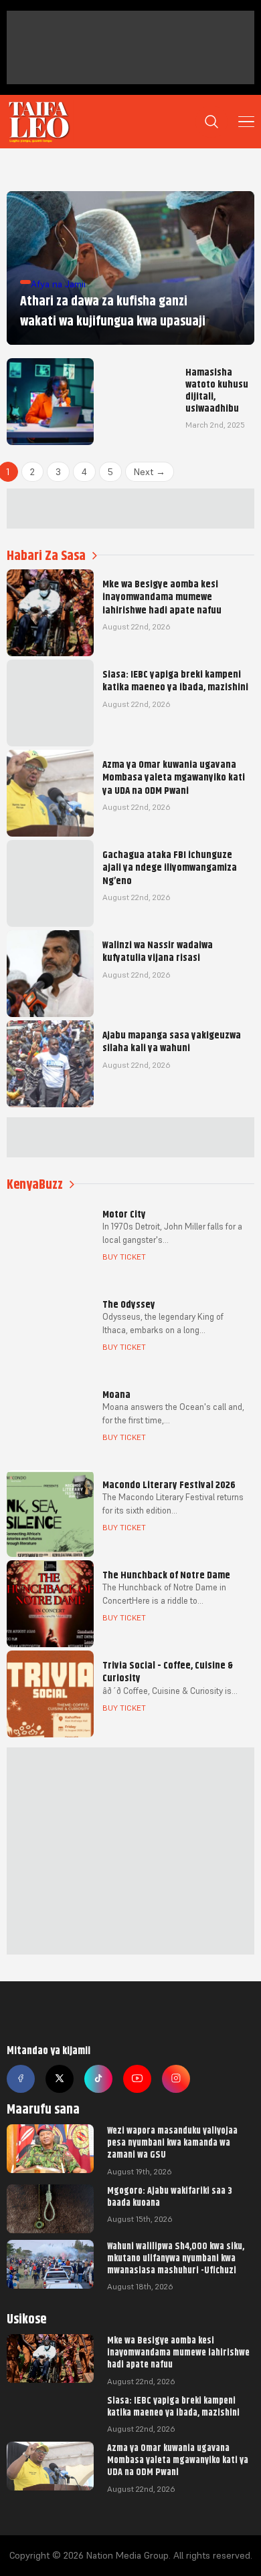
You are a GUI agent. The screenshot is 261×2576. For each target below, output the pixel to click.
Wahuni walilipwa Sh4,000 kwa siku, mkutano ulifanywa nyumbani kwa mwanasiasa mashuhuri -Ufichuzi (176, 2258)
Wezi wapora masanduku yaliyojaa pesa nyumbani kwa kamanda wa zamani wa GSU (172, 2142)
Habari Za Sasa (46, 556)
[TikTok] (98, 2079)
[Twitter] (60, 2079)
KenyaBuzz (35, 1184)
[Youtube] (137, 2079)
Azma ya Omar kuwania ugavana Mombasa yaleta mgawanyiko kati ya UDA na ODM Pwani (178, 2460)
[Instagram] (176, 2079)
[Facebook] (21, 2079)
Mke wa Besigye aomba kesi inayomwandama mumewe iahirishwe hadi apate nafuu (178, 2352)
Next (150, 472)
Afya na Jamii (58, 284)
